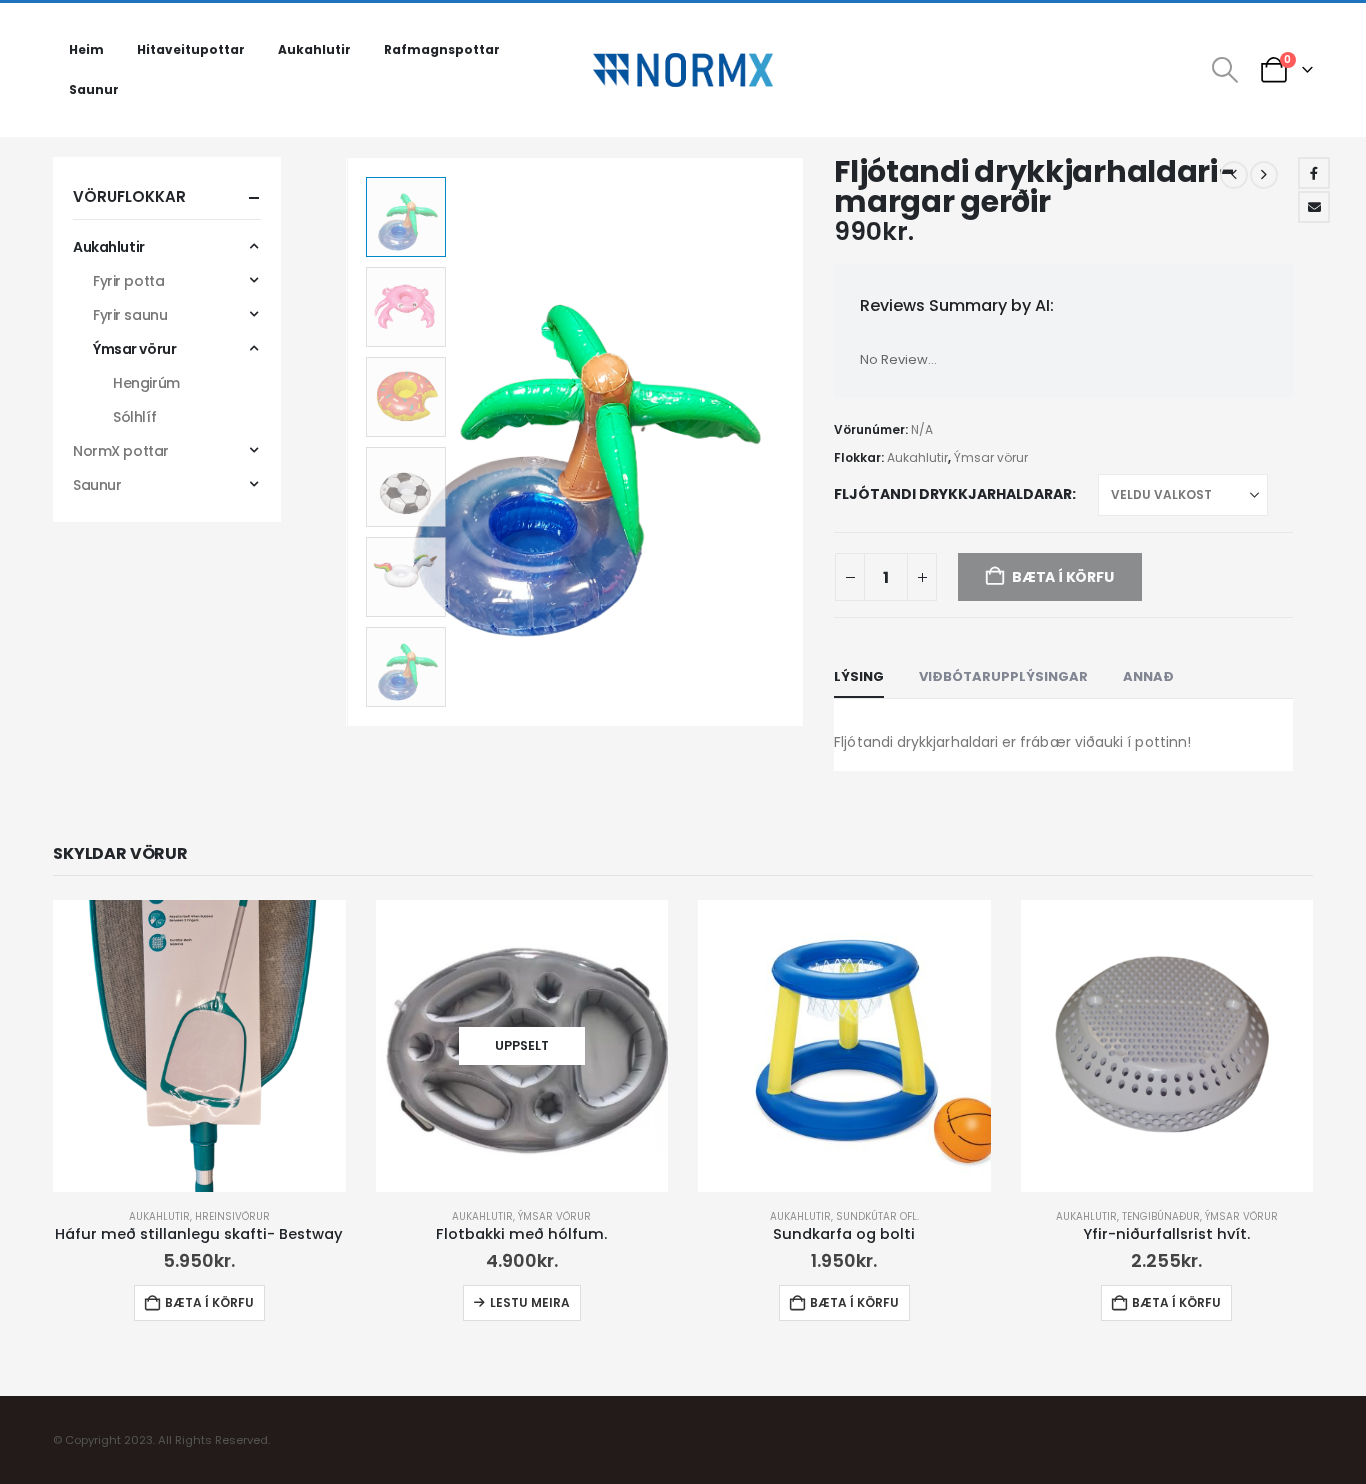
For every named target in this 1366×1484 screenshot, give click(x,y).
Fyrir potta (128, 281)
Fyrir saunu (130, 315)
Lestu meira (530, 1302)
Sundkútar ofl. (877, 1216)
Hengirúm (146, 383)
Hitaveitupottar (191, 49)
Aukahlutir (314, 49)
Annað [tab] (1148, 676)
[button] (1225, 70)
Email (1314, 207)
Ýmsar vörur (991, 457)
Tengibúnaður (1161, 1216)
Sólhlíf (134, 417)
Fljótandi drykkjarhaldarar (953, 494)
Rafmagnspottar (442, 49)
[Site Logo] (683, 69)
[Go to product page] (199, 1046)
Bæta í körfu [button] (209, 1302)
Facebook (1314, 173)
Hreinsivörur (232, 1216)
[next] (1264, 175)
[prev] (1234, 175)
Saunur (94, 89)
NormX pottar (121, 451)
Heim (86, 49)
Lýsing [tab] (859, 676)
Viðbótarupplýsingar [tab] (1003, 676)
